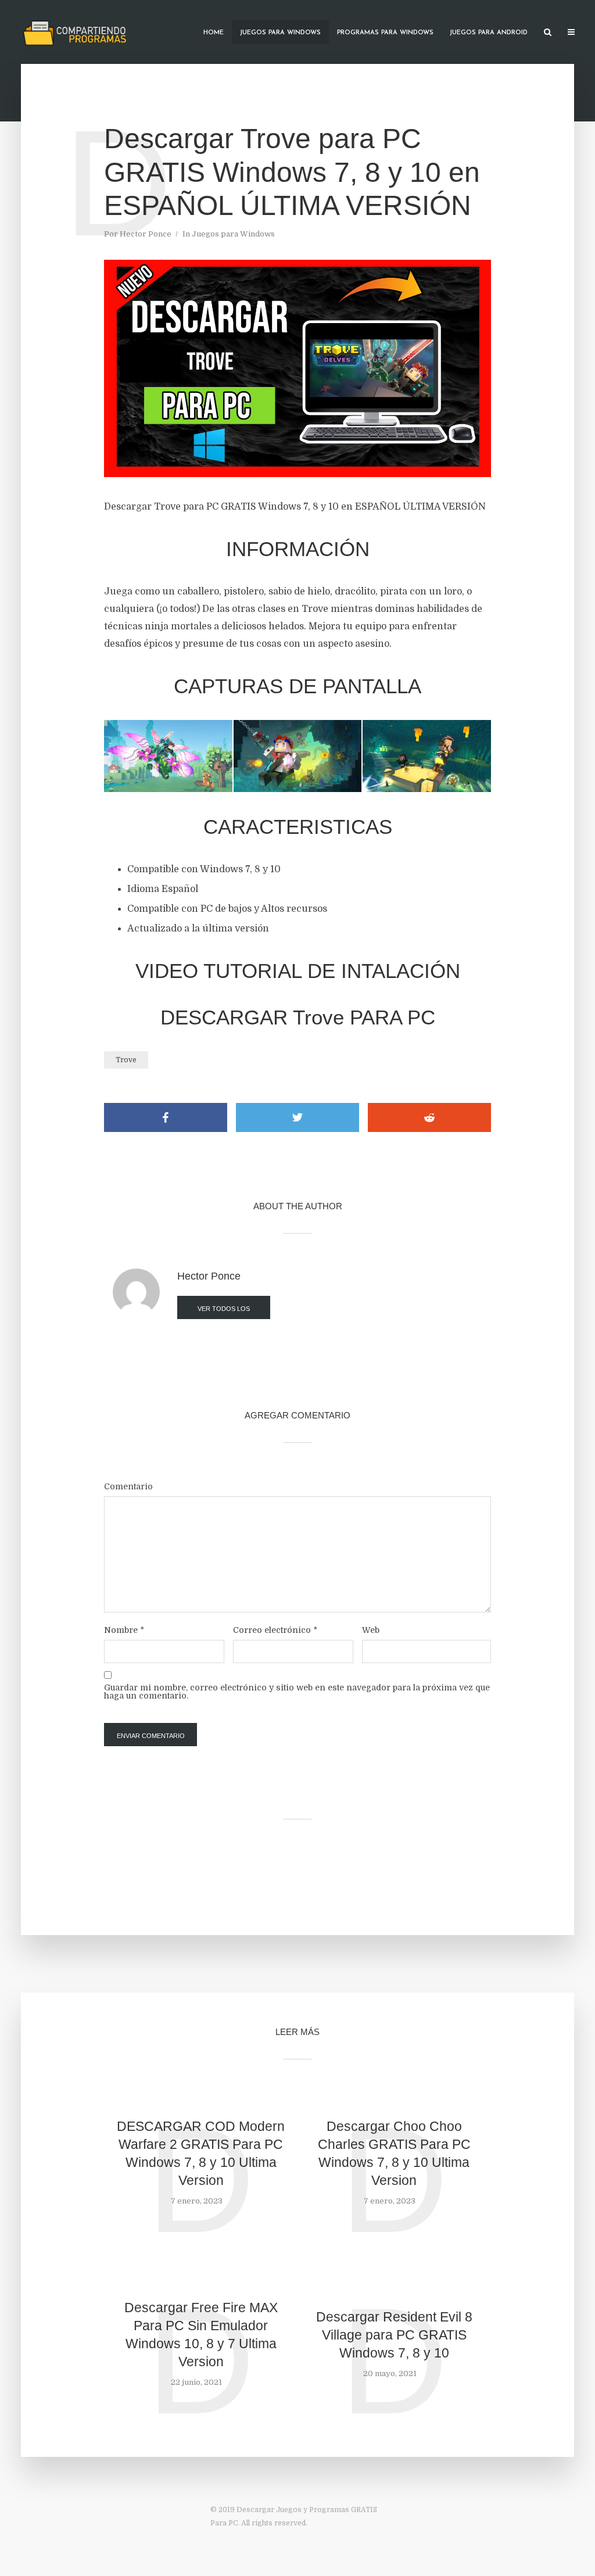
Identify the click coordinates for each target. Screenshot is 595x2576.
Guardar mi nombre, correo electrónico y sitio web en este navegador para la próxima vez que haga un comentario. (297, 1692)
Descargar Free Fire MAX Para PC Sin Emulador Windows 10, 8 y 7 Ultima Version (201, 2335)
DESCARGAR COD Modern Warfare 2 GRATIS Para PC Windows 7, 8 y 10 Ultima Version (201, 2153)
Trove (126, 1060)
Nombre (124, 1630)
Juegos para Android (489, 33)
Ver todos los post (224, 1312)
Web (371, 1630)
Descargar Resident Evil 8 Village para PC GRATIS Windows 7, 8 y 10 (394, 2335)
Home (214, 33)
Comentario (128, 1486)
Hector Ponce (146, 234)
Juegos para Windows (280, 33)
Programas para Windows (385, 33)
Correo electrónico (275, 1630)
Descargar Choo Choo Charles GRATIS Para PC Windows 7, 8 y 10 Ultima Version (394, 2153)
